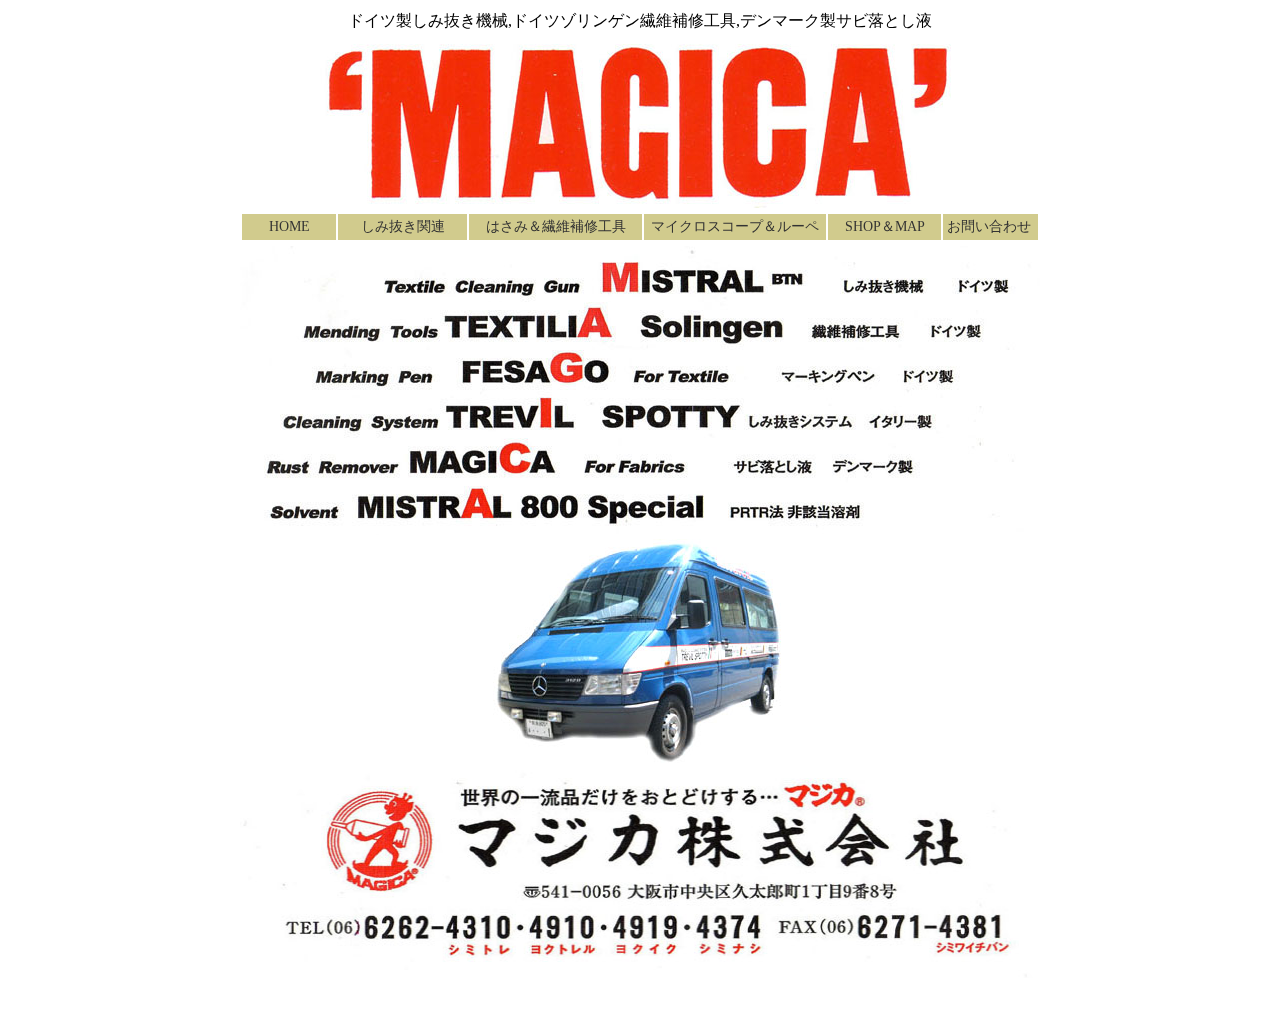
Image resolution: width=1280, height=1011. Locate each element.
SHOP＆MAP (885, 226)
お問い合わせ (989, 226)
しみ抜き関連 (403, 226)
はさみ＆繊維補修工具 (556, 226)
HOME (289, 226)
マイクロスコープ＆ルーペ (735, 226)
